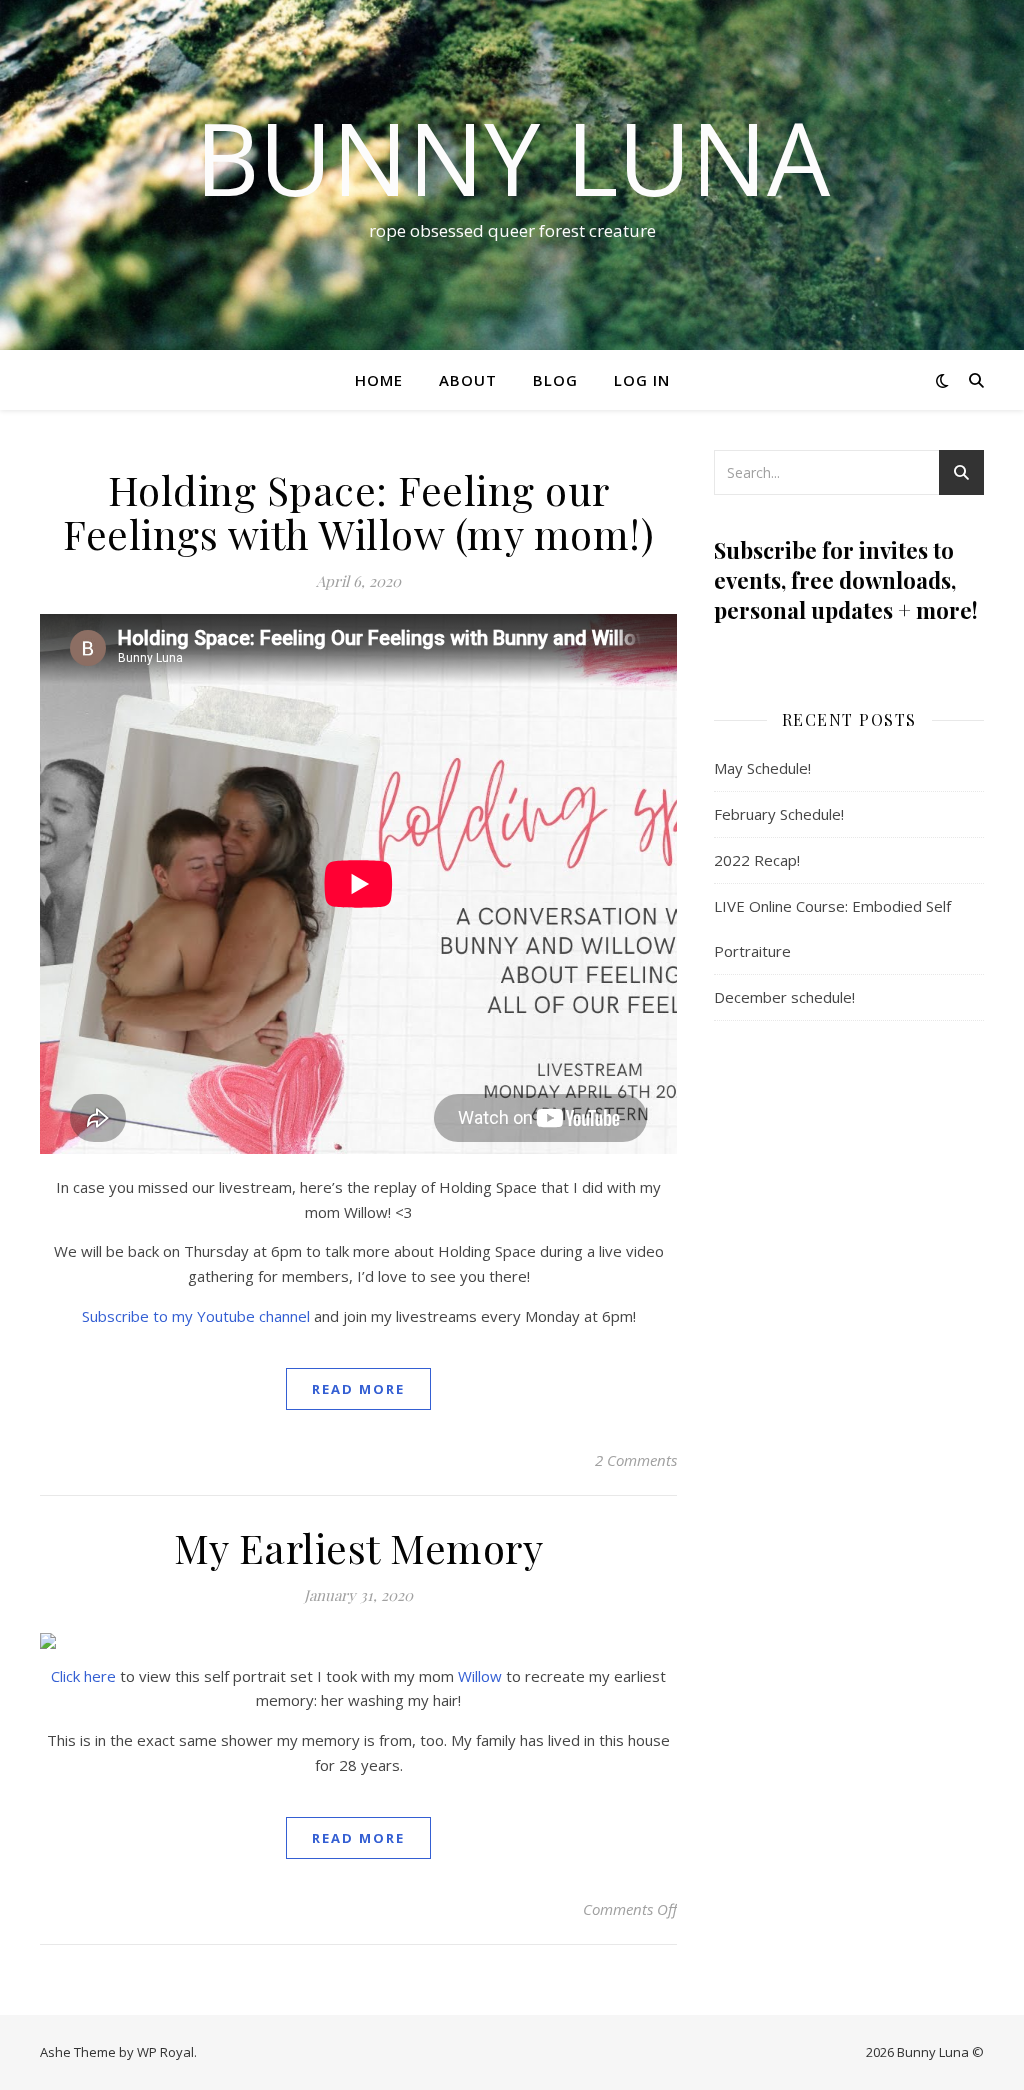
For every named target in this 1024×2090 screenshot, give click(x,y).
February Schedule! (779, 814)
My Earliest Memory (358, 1547)
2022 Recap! (757, 860)
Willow (480, 1676)
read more (358, 1389)
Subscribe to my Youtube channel (196, 1316)
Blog (555, 380)
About (468, 380)
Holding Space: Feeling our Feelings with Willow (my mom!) (358, 511)
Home (379, 380)
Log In (642, 380)
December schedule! (784, 997)
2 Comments (636, 1460)
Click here (83, 1676)
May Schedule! (762, 768)
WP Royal (165, 2052)
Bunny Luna (512, 157)
